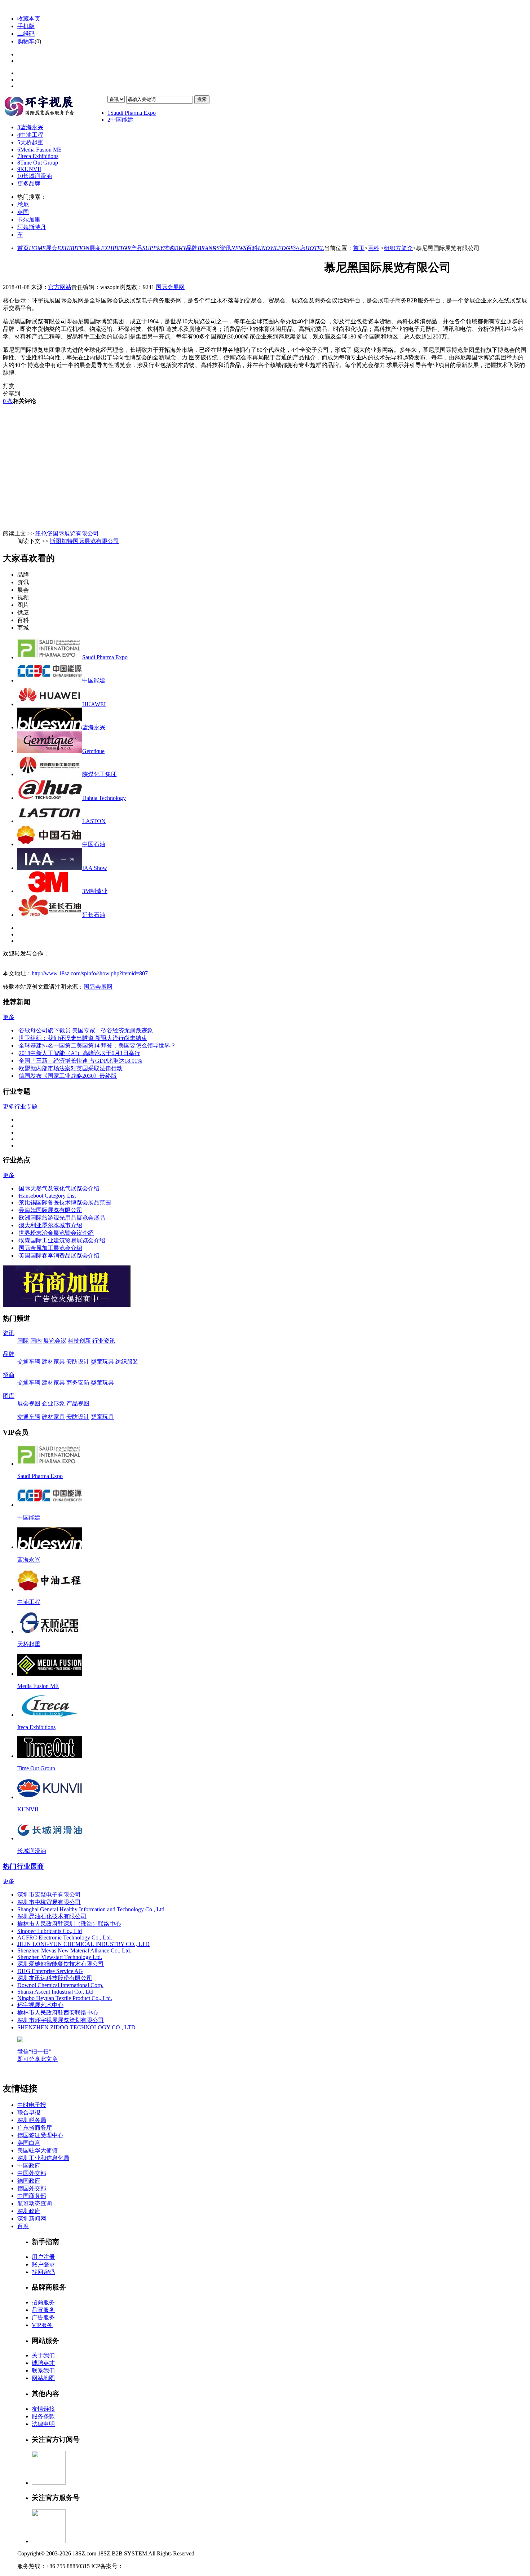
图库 (9, 1396)
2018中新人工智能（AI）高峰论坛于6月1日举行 (79, 1053)
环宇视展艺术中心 (40, 2005)
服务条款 (43, 2416)
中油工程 (30, 135)
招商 (9, 1375)
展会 (68, 248)
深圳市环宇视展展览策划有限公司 (61, 2020)
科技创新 (79, 1341)
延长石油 (94, 915)
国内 (36, 1341)
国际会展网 (170, 287)
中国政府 (29, 2166)
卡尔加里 (29, 220)
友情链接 (43, 2409)
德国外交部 (32, 2188)
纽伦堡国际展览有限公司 (67, 533)
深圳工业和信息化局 (43, 2158)
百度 (23, 2226)
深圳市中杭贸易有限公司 (49, 1902)
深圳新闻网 (32, 2219)
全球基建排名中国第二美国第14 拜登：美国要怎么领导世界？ (97, 1046)
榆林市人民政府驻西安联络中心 (58, 2013)
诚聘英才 (43, 2363)
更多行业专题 (20, 1107)
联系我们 (43, 2371)
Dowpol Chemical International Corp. (60, 1985)
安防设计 (78, 1362)
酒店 (309, 248)
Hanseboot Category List (47, 1196)
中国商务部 (32, 2196)
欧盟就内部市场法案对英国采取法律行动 (71, 1068)
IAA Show (95, 868)
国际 (23, 1341)
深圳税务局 (32, 2120)
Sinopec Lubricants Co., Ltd (50, 1931)
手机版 (26, 26)
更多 (9, 1017)
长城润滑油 (35, 176)
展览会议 (55, 1341)
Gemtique (93, 751)
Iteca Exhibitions (38, 156)
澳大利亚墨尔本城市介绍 (50, 1225)
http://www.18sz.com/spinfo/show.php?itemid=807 (90, 973)
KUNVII (29, 169)
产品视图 (78, 1403)
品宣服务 (43, 2310)
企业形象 (53, 1403)
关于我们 (43, 2355)
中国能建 (120, 120)
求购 (175, 248)
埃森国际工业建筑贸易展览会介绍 (62, 1240)
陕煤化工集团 (100, 774)
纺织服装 (127, 1362)
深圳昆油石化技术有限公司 (52, 1916)
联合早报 (29, 2113)
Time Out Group (38, 163)
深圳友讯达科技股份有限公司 (55, 1978)
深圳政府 (29, 2211)
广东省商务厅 (35, 2128)
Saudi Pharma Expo (132, 113)
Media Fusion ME (39, 150)
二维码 (26, 34)
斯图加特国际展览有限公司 (84, 541)
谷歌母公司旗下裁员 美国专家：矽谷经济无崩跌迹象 (86, 1030)
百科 (270, 248)
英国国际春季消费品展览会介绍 (59, 1256)
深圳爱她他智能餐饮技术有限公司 (61, 1964)
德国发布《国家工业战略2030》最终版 (68, 1076)
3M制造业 (95, 891)
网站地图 (43, 2378)
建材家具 (53, 1362)
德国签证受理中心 (40, 2135)
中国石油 (94, 844)
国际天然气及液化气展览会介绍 (59, 1188)
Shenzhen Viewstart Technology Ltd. (60, 1957)
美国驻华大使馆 (37, 2150)
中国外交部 (32, 2173)
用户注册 (43, 2257)
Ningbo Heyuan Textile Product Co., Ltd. (65, 1998)
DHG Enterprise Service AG (50, 1971)
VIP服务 (42, 2325)
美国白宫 (29, 2143)
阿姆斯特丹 (32, 227)
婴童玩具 (102, 1362)
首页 (32, 248)
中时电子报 (32, 2105)
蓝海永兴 (30, 127)
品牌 (203, 248)
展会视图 (29, 1403)
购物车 (26, 41)
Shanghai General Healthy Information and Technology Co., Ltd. (92, 1909)
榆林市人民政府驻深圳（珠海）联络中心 (69, 1924)
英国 (23, 212)
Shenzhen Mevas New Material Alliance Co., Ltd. (74, 1950)
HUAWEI (94, 704)
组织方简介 (398, 248)
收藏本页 (29, 19)
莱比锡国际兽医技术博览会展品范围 (65, 1202)
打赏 (9, 386)
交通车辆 (29, 1362)
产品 (147, 248)
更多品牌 (29, 183)
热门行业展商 (23, 1866)
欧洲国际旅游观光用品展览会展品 (62, 1218)
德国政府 (29, 2181)
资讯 (233, 248)
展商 (110, 248)
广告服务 (43, 2317)
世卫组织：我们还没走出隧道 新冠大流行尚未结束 (83, 1038)
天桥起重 (30, 142)
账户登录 (43, 2264)
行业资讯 (104, 1341)
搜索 (202, 99)
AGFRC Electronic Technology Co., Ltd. (65, 1938)
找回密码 (43, 2272)
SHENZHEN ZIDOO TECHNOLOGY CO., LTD (76, 2027)
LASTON (94, 821)
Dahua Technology (104, 798)
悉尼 (23, 204)
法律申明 (43, 2424)
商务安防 (78, 1383)
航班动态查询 (35, 2203)
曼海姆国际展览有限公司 (50, 1210)
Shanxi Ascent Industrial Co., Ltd (55, 1992)
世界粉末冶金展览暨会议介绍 (56, 1233)
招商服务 (43, 2302)
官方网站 (60, 287)
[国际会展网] (55, 107)
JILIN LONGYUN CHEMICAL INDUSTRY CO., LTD (83, 1944)
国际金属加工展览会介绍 (50, 1248)
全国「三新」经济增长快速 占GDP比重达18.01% (80, 1061)
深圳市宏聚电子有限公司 (49, 1895)
